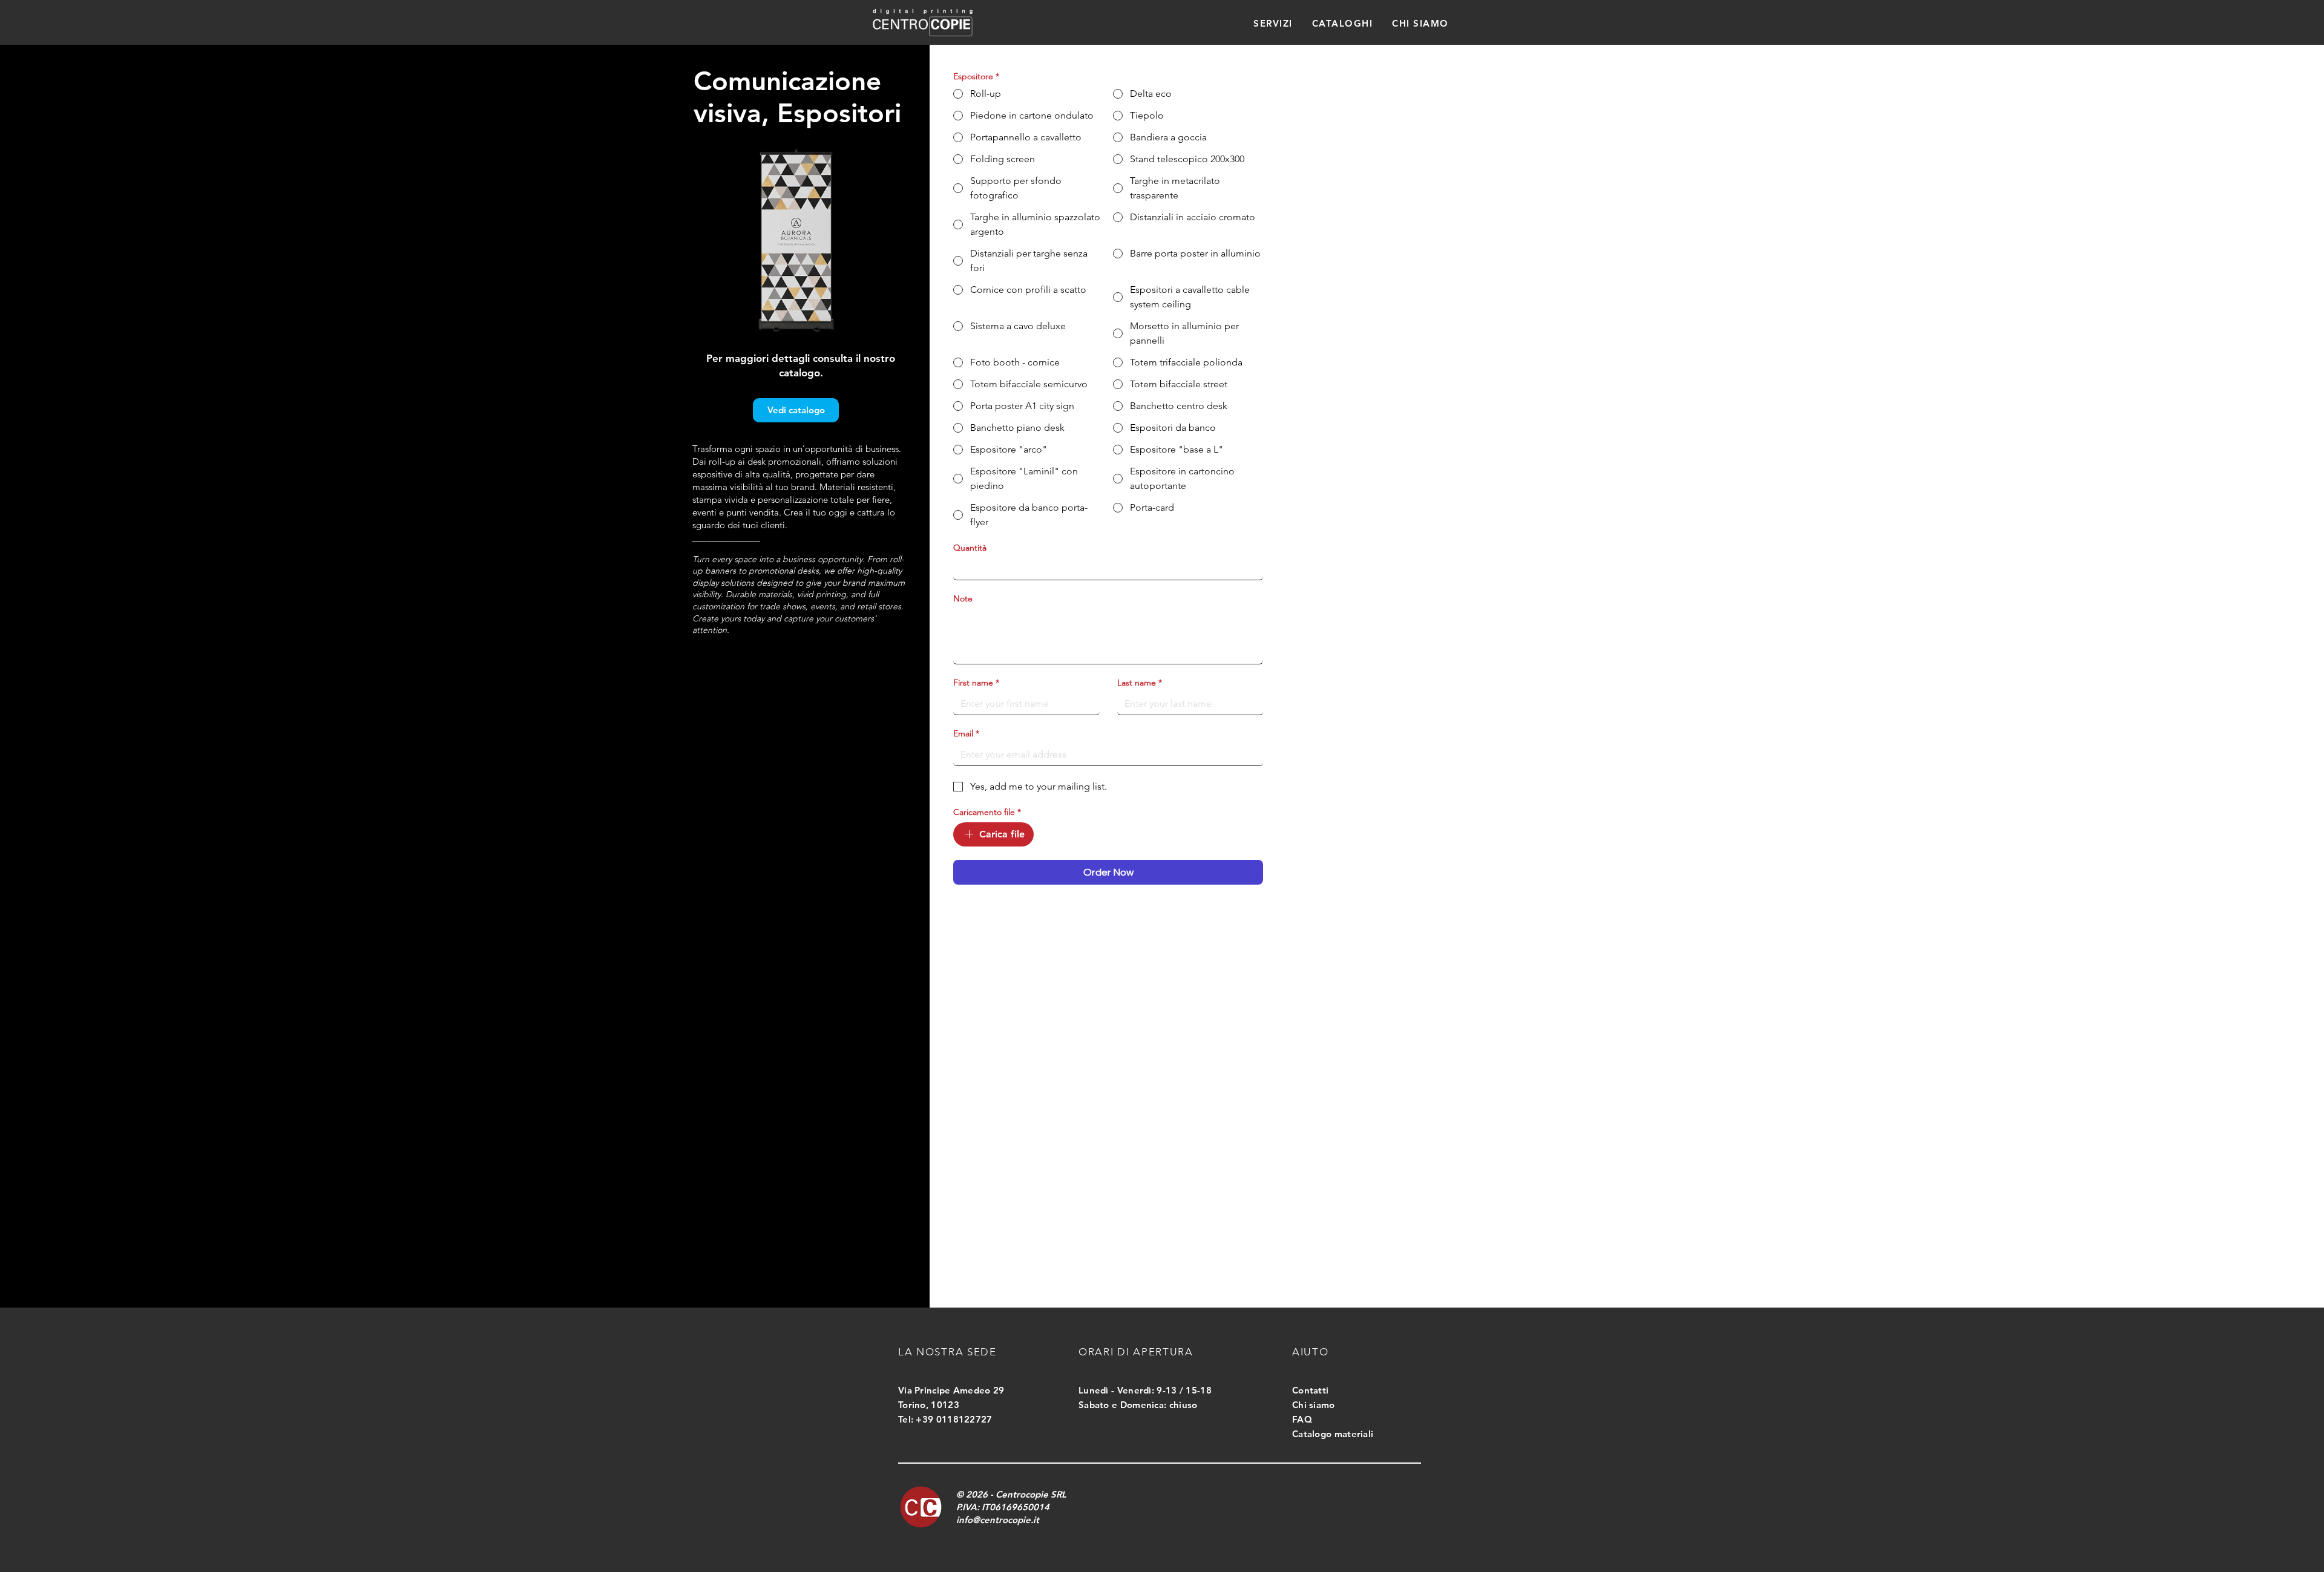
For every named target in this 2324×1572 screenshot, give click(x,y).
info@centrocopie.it (998, 1520)
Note (963, 599)
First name (976, 683)
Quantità (970, 548)
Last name (1140, 683)
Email (966, 734)
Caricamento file (987, 812)
